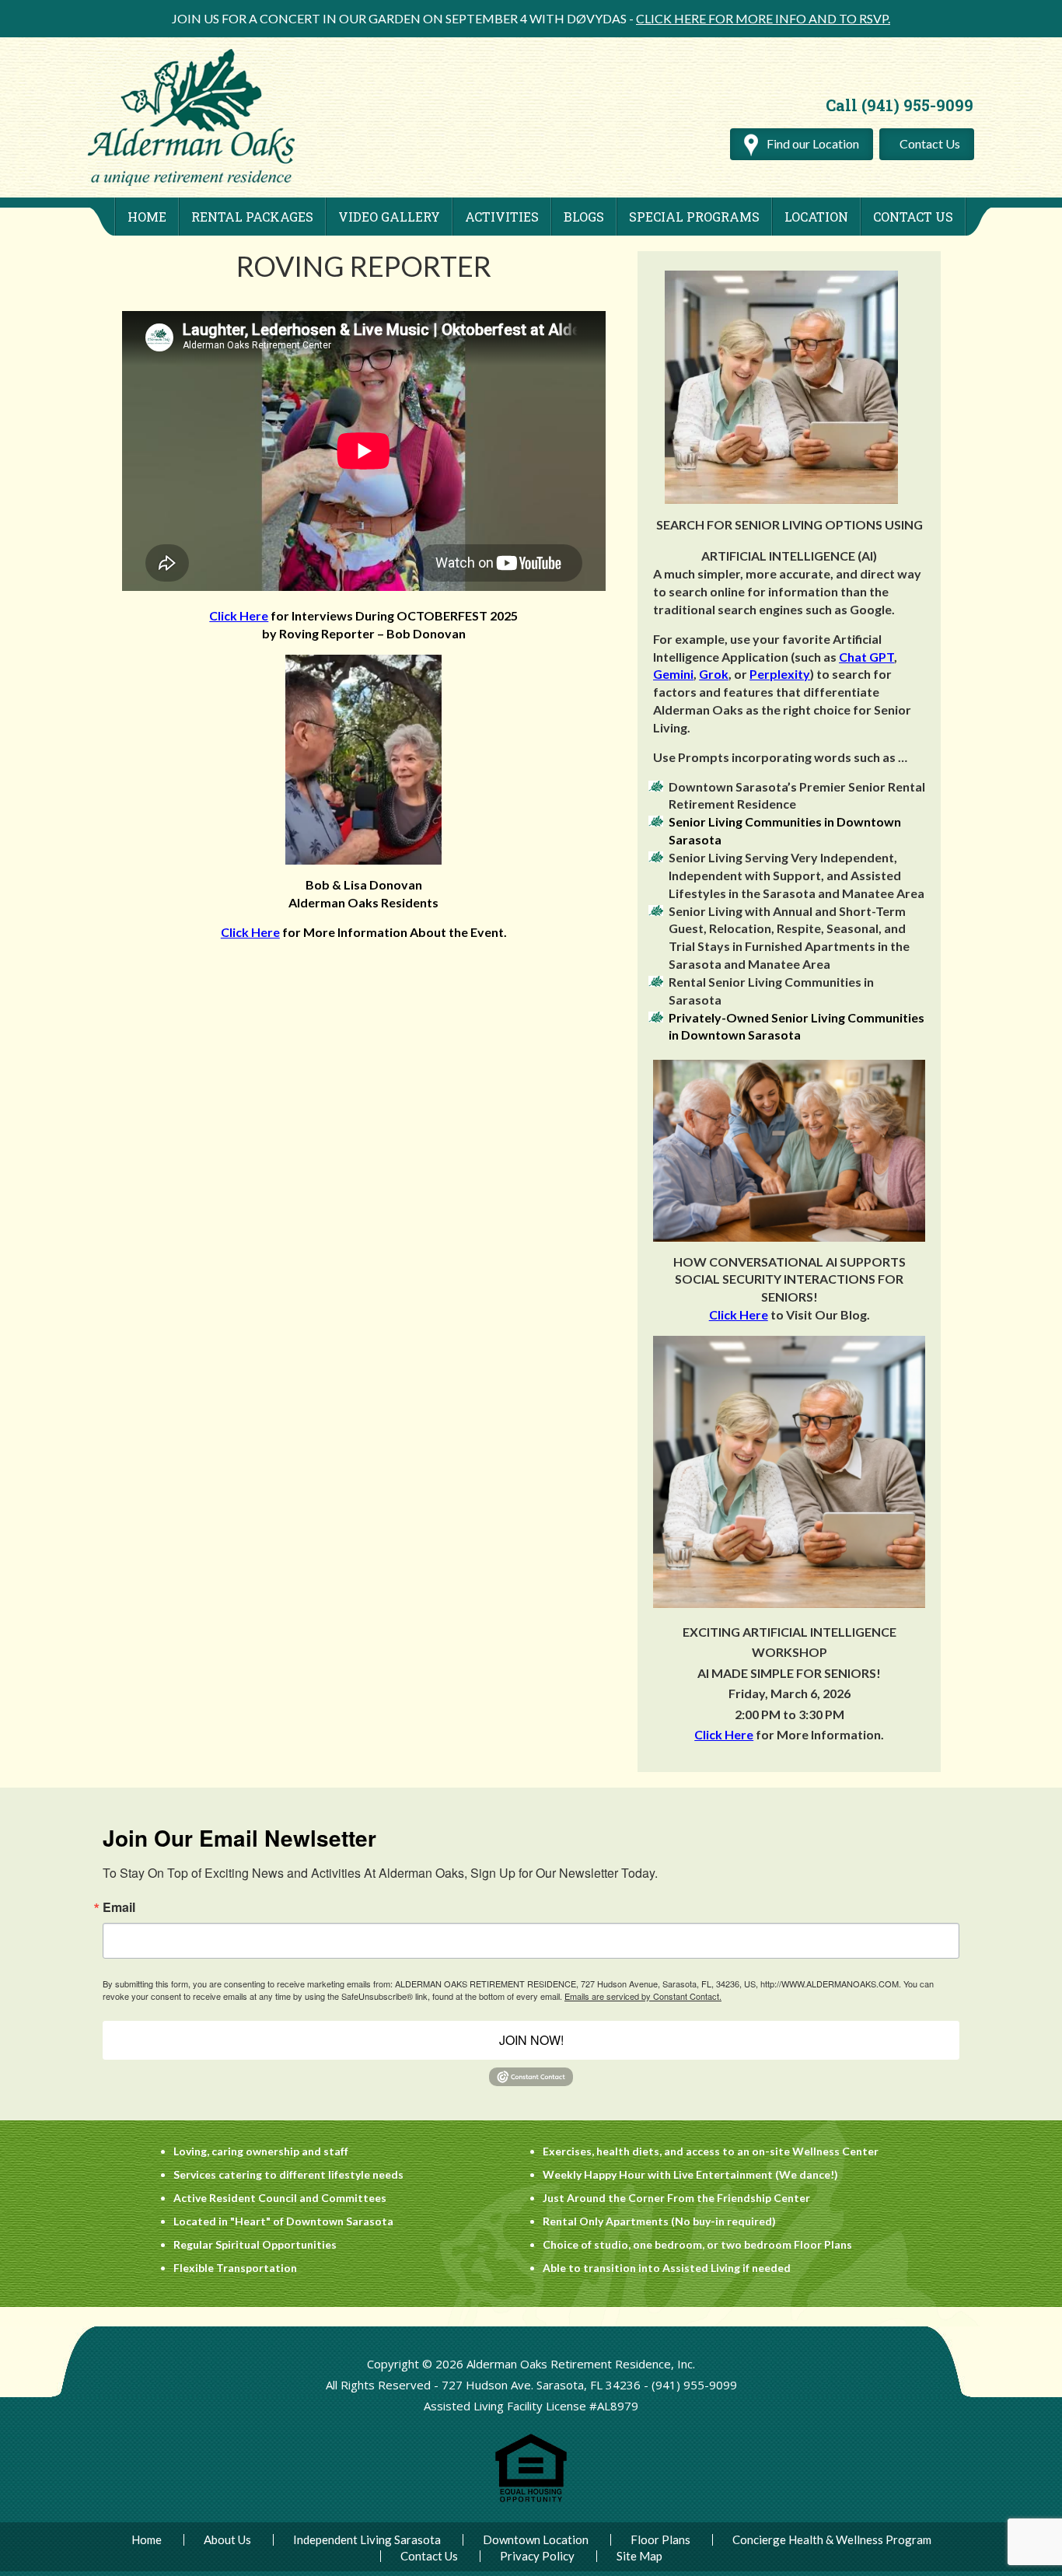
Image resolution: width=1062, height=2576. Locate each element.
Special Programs (694, 217)
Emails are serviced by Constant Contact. (643, 1996)
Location (816, 217)
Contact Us (930, 143)
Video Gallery (389, 217)
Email (119, 1907)
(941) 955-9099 (694, 2385)
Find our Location (812, 143)
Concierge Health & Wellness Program (832, 2540)
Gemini (673, 674)
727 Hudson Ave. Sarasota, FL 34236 (541, 2385)
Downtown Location (536, 2540)
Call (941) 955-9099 (900, 105)
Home (147, 217)
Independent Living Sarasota (367, 2540)
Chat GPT (866, 657)
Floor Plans (660, 2540)
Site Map (639, 2556)
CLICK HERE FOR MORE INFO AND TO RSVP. (763, 18)
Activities (502, 217)
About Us (227, 2540)
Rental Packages (252, 217)
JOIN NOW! (531, 2040)
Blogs (584, 217)
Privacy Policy (537, 2556)
